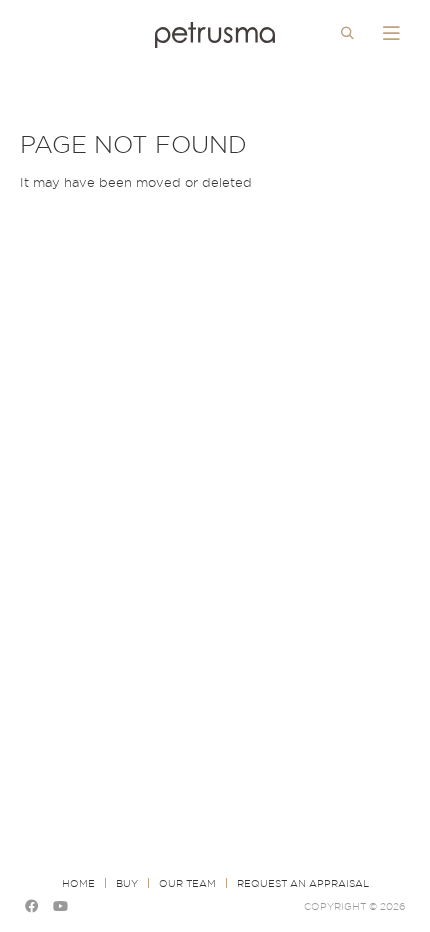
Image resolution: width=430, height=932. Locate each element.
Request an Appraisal (303, 883)
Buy (127, 883)
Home (78, 883)
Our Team (187, 883)
